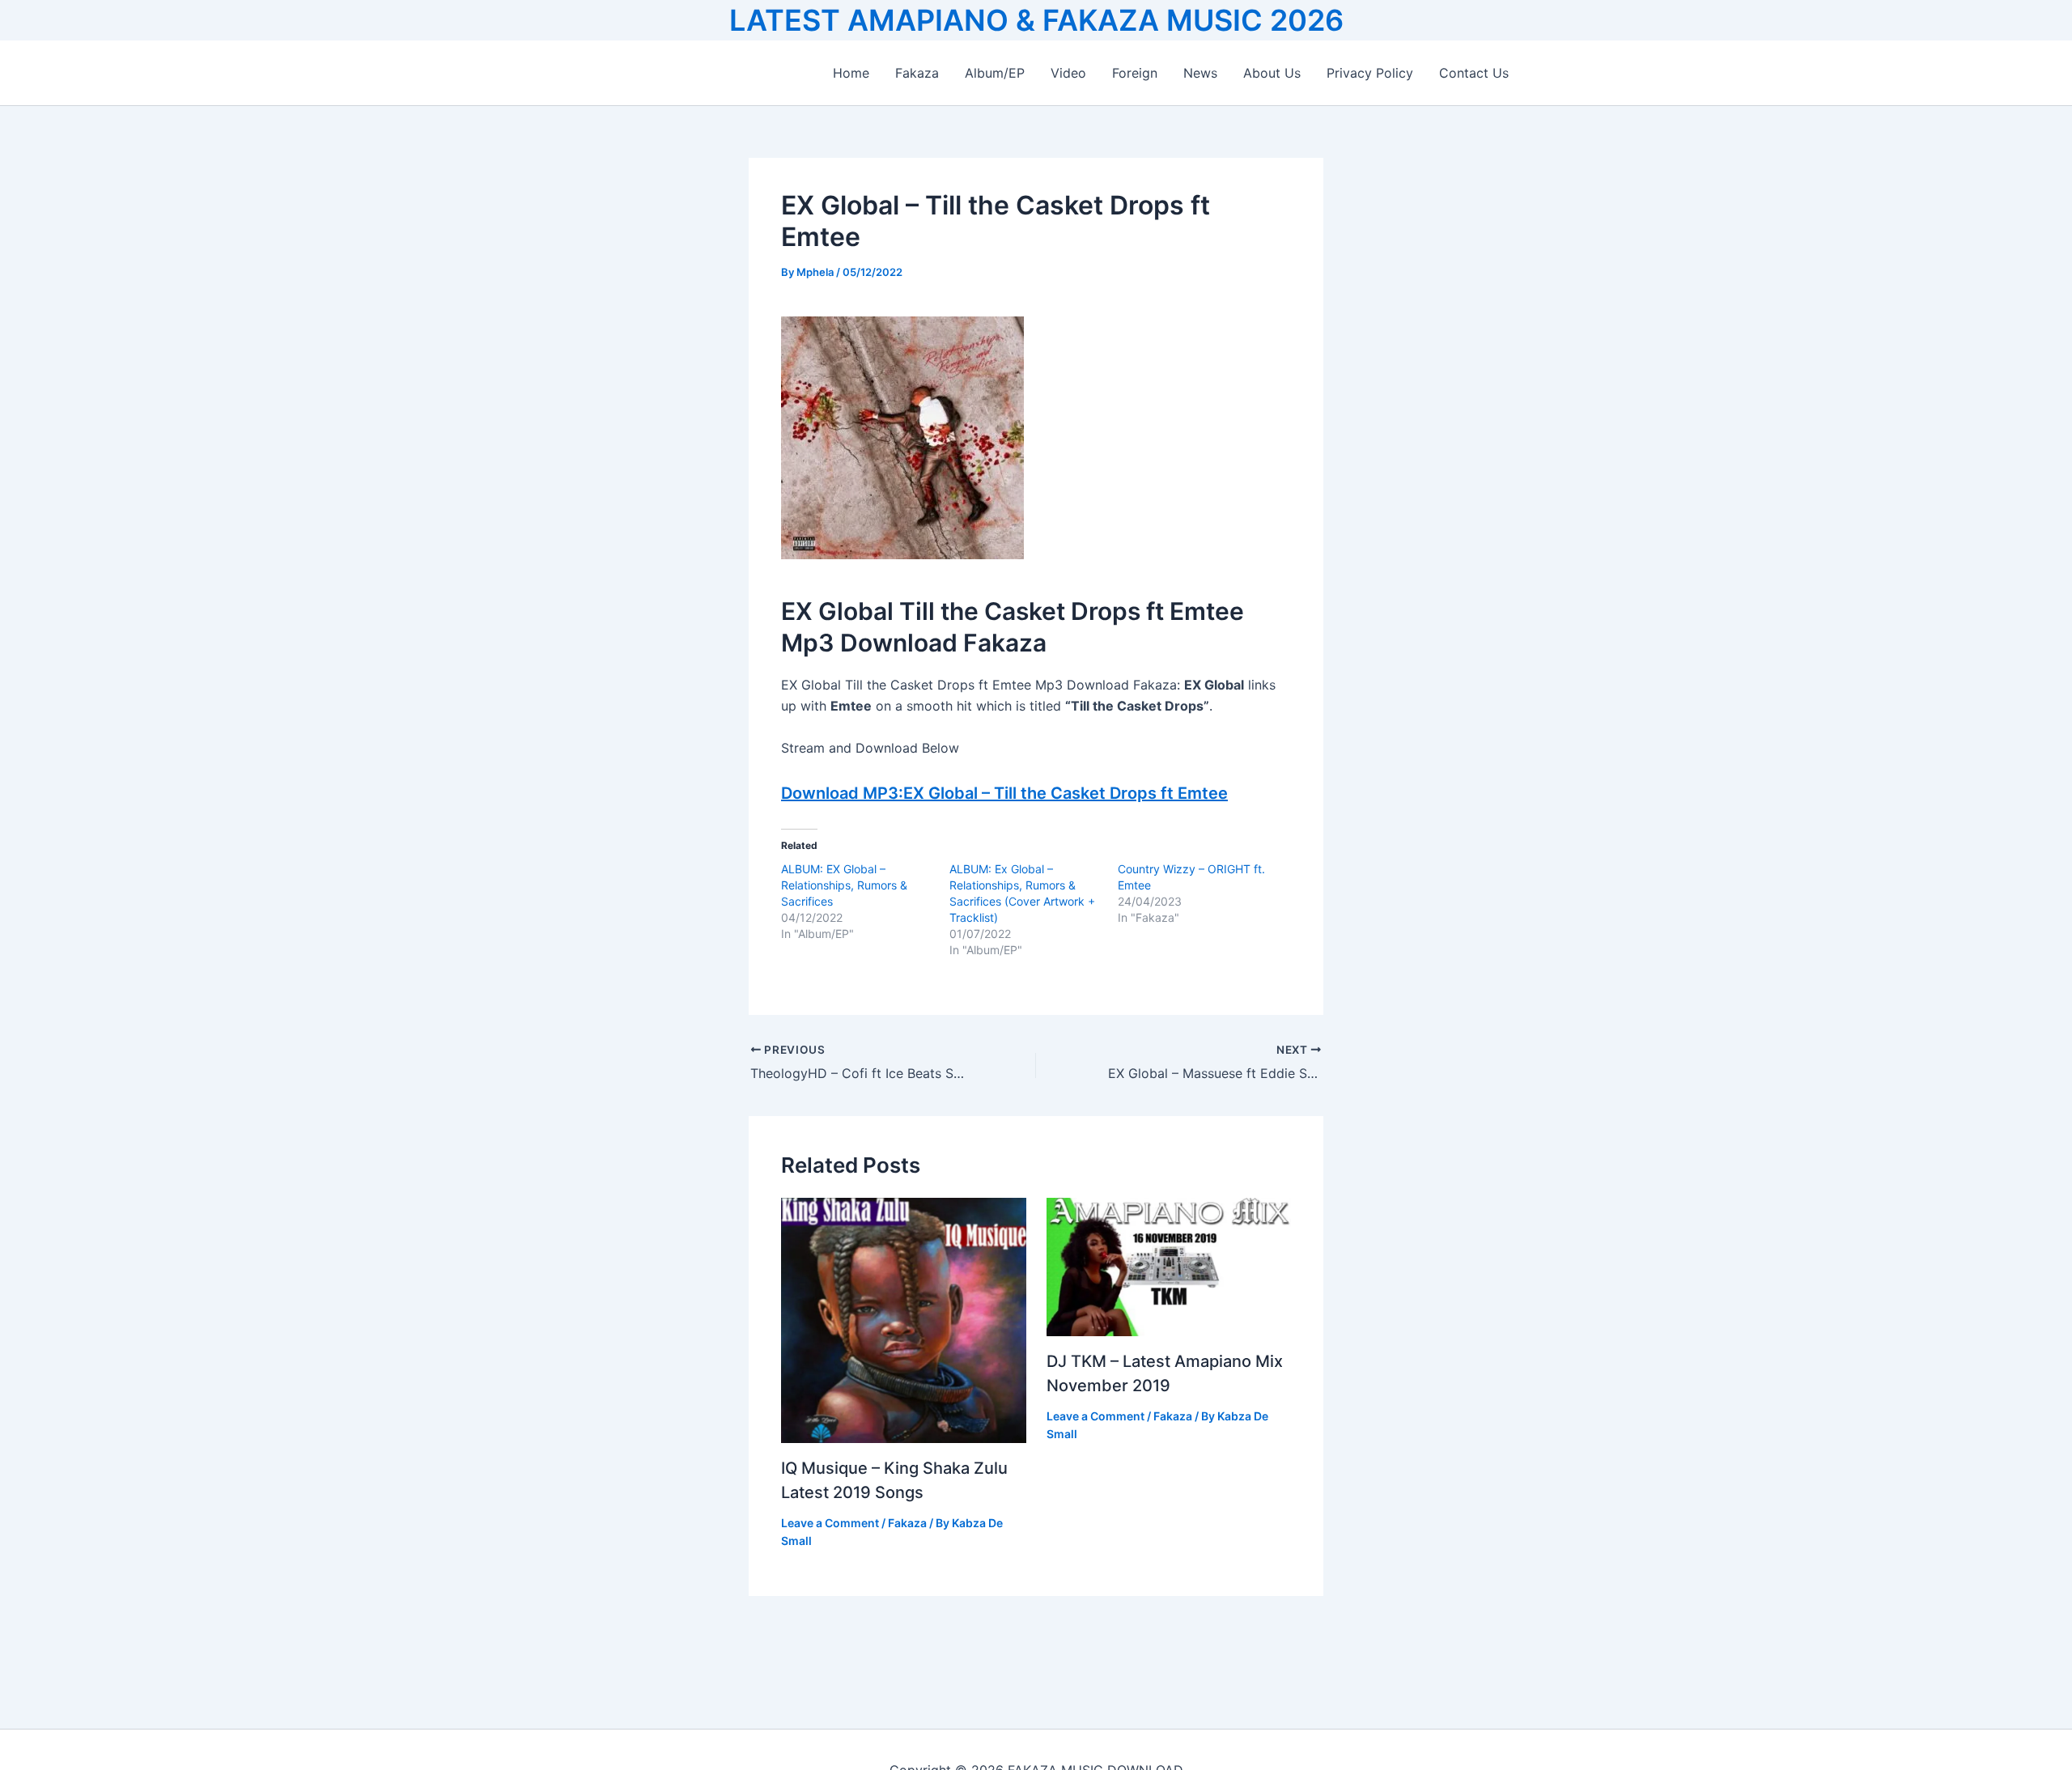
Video (1068, 73)
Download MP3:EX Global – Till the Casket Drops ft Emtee (1004, 793)
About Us (1272, 73)
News (1200, 73)
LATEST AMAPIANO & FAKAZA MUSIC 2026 (1036, 20)
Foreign (1135, 73)
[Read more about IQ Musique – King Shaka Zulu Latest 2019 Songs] (904, 1319)
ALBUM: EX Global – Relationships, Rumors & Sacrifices (844, 885)
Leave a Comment (830, 1523)
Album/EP (995, 73)
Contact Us (1474, 73)
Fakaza (917, 73)
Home (851, 73)
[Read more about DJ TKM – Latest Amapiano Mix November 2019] (1169, 1266)
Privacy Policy (1370, 73)
